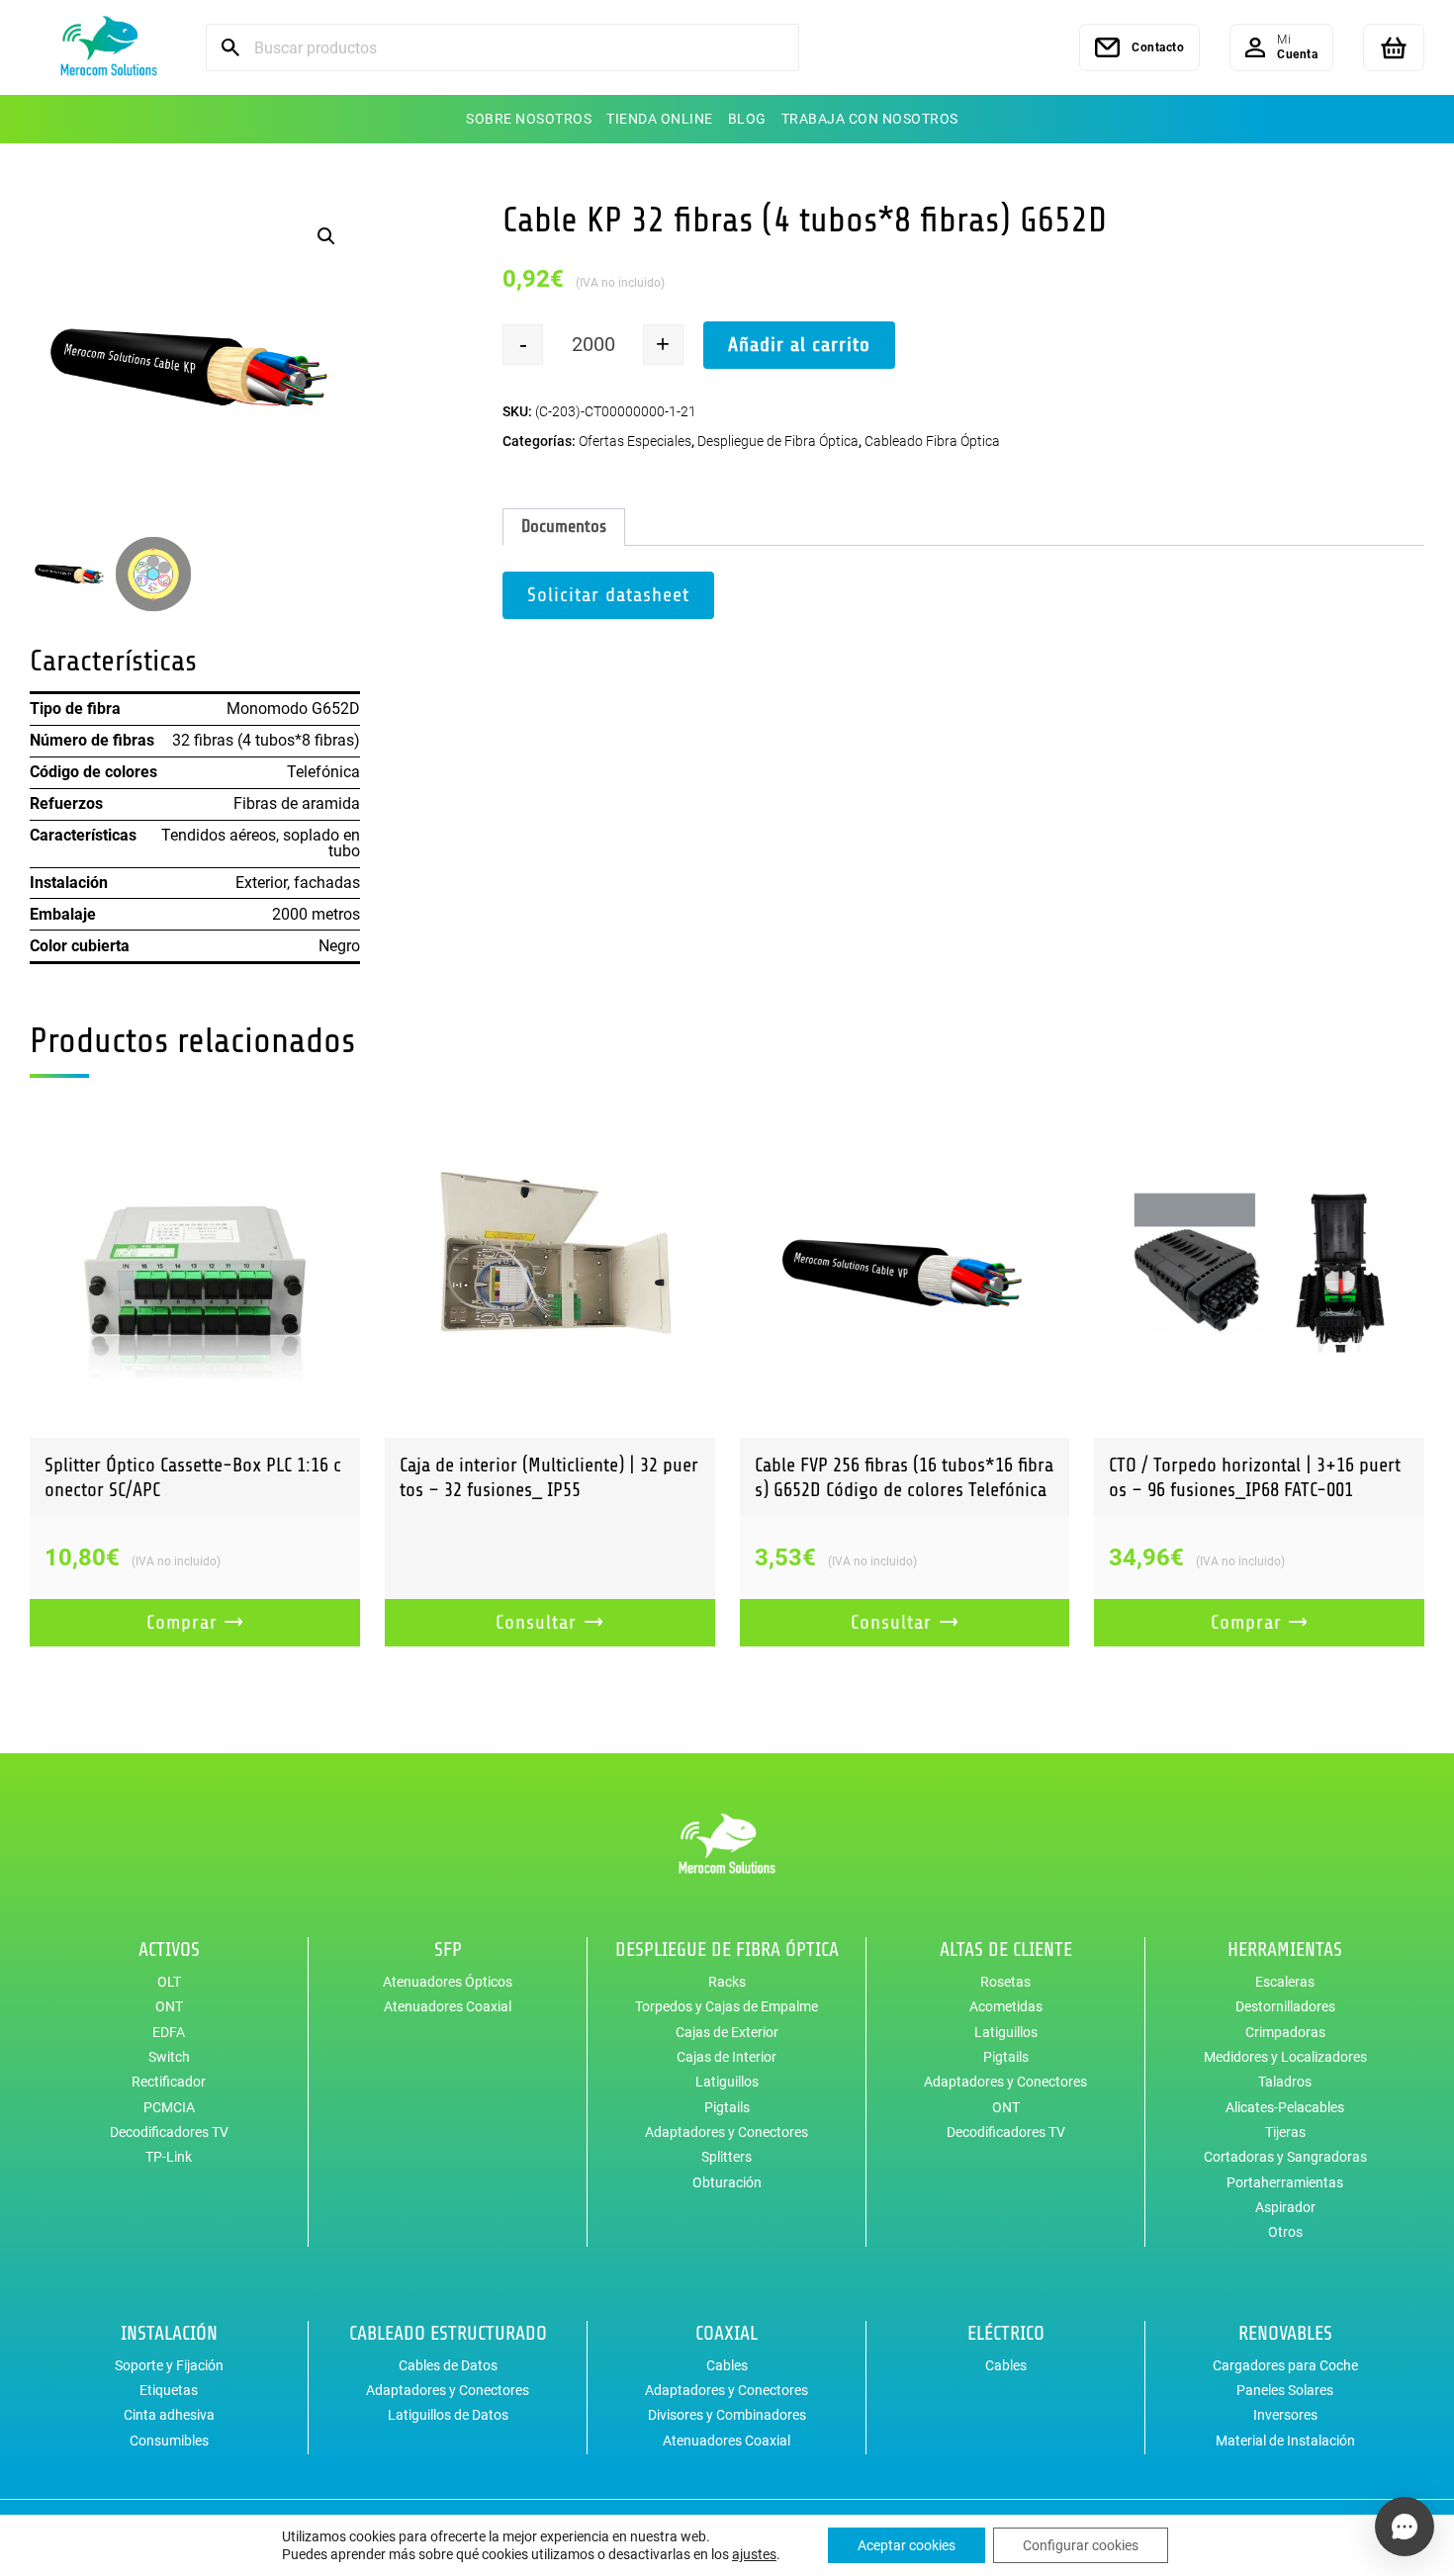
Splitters (727, 2157)
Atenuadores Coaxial (448, 2006)
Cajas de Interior (727, 2057)
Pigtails (727, 2107)
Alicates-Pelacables (1285, 2107)
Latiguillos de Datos (448, 2415)
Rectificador (169, 2082)
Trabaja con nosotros (870, 119)
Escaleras (1285, 1982)
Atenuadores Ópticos (448, 1982)
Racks (727, 1982)
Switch (169, 2057)
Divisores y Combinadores (727, 2415)
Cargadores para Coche (1285, 2365)
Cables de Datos (448, 2365)
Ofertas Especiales (635, 441)
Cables (727, 2365)
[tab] (564, 527)
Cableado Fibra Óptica (932, 441)
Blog (747, 119)
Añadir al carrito (799, 345)
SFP (448, 1950)
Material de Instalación (1285, 2441)
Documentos (564, 526)
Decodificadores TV (169, 2132)
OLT (169, 1982)
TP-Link (169, 2157)
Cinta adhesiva (169, 2415)
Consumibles (169, 2441)
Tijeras (1285, 2132)
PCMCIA (169, 2107)
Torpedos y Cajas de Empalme (727, 2006)
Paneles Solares (1285, 2390)
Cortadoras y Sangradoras (1285, 2157)
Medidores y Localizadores (1285, 2057)
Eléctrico (1006, 2333)
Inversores (1285, 2415)
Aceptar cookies (907, 2545)
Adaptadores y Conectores (727, 2132)
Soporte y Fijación (169, 2365)
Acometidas (1006, 2006)
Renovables (1285, 2333)
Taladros (1285, 2082)
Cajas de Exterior (727, 2032)
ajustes (754, 2554)
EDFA (169, 2032)
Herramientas (1285, 1950)
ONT (169, 2006)
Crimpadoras (1285, 2032)
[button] (326, 236)
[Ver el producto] (195, 1273)
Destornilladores (1285, 2006)
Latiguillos (727, 2082)
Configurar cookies (1081, 2545)
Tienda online (660, 119)
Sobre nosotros (529, 119)
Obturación (727, 2182)
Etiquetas (169, 2390)
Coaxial (727, 2333)
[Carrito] (1394, 47)
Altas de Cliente (1006, 1950)
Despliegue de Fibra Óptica (778, 441)
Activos (169, 1950)
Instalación (169, 2333)
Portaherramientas (1285, 2182)
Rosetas (1005, 1982)
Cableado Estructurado (448, 2333)
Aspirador (1285, 2207)
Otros (1285, 2232)
